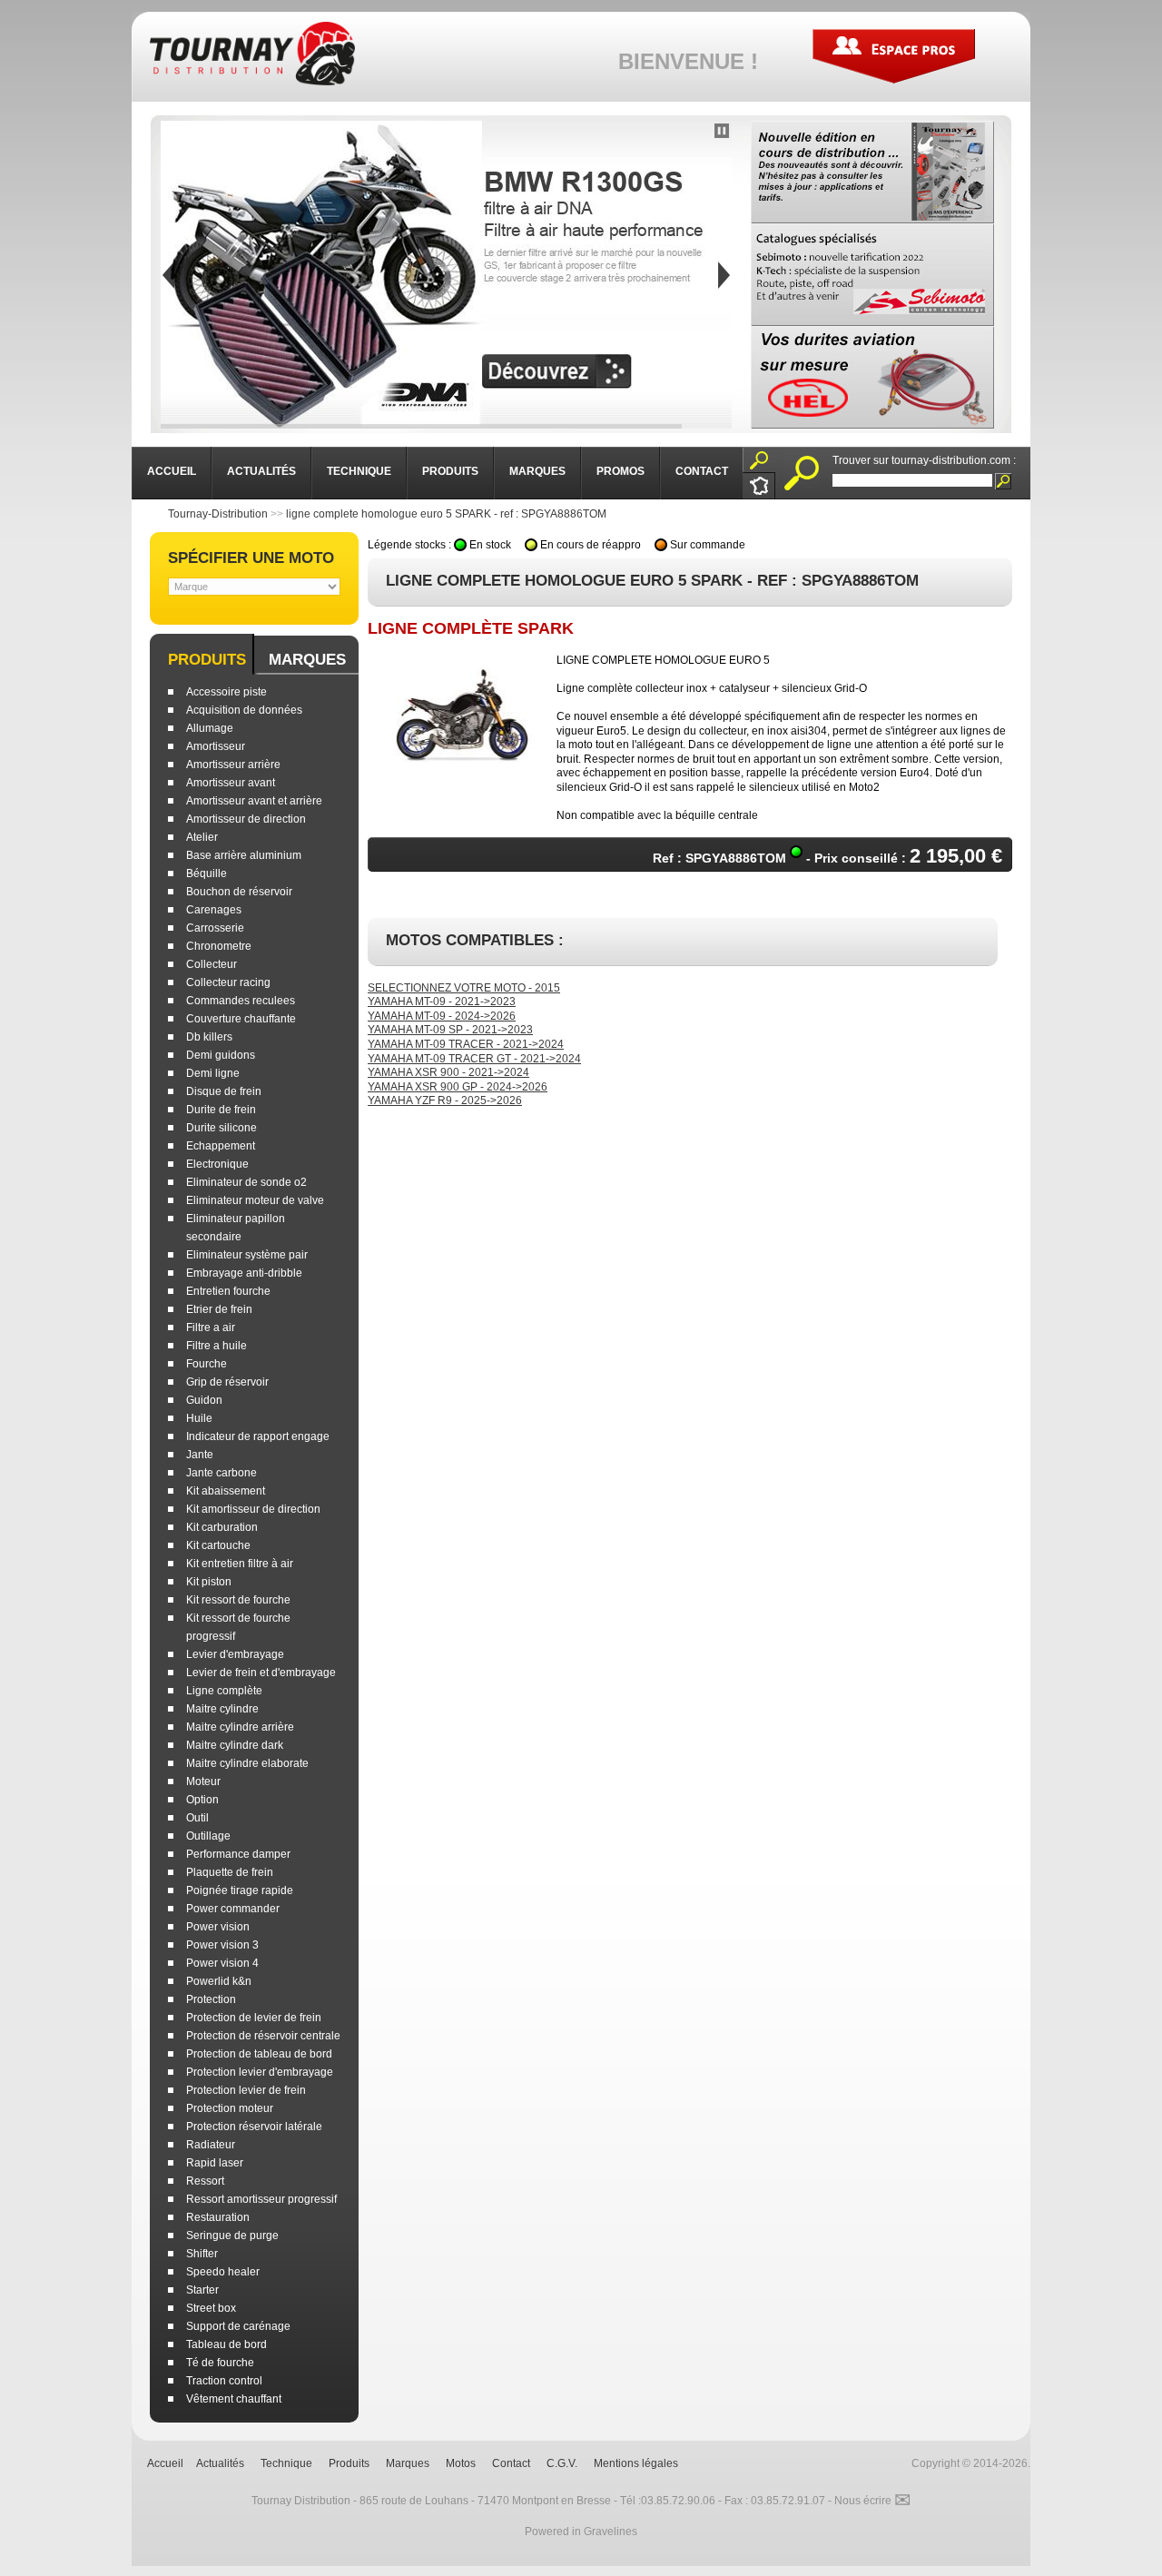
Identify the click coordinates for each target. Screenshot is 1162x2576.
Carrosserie (215, 928)
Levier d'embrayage (235, 1654)
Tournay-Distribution (218, 514)
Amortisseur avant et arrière (254, 801)
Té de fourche (220, 2363)
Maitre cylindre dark (235, 1745)
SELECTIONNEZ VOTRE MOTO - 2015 (464, 988)
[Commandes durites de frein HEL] (872, 377)
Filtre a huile (217, 1346)
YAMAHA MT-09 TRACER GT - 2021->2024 (474, 1059)
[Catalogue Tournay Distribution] (872, 172)
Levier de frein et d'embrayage (261, 1673)
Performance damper (238, 1854)
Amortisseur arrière (233, 765)
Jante (200, 1455)
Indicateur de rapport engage (258, 1436)
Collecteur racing (228, 982)
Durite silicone (222, 1128)
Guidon (204, 1400)
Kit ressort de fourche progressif (238, 1627)
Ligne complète (224, 1691)
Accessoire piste (226, 692)
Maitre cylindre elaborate (247, 1763)
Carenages (214, 910)
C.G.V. (562, 2463)
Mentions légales (636, 2463)
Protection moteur (230, 2108)
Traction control (224, 2381)
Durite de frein (221, 1110)
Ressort (205, 2181)
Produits (207, 660)
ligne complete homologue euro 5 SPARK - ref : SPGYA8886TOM (446, 514)
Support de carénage (238, 2326)
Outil (197, 1818)
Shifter (202, 2254)
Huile (199, 1418)
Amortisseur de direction (246, 819)
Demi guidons (221, 1055)
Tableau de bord (226, 2344)
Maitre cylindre (222, 1709)
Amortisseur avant (231, 783)
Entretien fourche (228, 1291)
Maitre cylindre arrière (240, 1727)
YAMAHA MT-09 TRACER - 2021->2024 (466, 1044)
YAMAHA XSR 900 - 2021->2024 (448, 1072)
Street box (211, 2308)
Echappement (221, 1146)
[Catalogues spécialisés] (872, 275)
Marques (307, 660)
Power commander (233, 1909)
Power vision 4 (222, 1963)
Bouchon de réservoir (239, 892)
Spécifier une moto (251, 558)
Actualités (220, 2463)
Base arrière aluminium (244, 855)
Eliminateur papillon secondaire (236, 1228)
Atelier (202, 837)
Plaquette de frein (230, 1872)
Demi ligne (213, 1073)
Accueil (165, 2463)
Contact (511, 2463)
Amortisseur (216, 746)
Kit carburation (222, 1527)
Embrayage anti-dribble (244, 1273)
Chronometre (219, 946)
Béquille (207, 873)
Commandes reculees (241, 1001)
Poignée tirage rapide (240, 1890)
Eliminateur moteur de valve (255, 1200)
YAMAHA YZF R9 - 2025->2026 (445, 1100)
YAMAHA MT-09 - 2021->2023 (442, 1002)
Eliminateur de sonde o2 (246, 1182)
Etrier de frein (219, 1309)
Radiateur (211, 2145)
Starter (202, 2290)
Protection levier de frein (246, 2090)
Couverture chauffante (241, 1019)
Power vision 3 (222, 1945)
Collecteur (212, 964)
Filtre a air (211, 1327)
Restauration (218, 2217)
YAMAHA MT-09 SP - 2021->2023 (450, 1030)
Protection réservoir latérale (254, 2127)
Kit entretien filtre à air (240, 1564)
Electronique (217, 1164)
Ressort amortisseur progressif (261, 2199)
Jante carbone (222, 1473)
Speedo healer (223, 2272)
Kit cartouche (218, 1545)
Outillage (208, 1836)
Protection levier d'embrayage (260, 2072)
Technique (286, 2463)
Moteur (203, 1781)
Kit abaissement (226, 1491)
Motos (461, 2463)
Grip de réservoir (227, 1382)
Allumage (210, 728)
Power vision (218, 1927)
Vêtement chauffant (234, 2399)
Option (202, 1800)
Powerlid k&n (219, 1981)
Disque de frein (224, 1091)
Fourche (207, 1364)
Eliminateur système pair (247, 1255)
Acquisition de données (244, 710)
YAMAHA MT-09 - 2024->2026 (442, 1016)
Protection (211, 1999)
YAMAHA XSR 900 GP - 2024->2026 (458, 1087)
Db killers (209, 1037)
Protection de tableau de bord (259, 2054)
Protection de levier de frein (254, 2018)
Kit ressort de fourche (238, 1600)
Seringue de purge (232, 2235)
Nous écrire (872, 2501)
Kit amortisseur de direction (253, 1509)
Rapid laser (215, 2163)
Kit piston (209, 1582)
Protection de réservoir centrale (263, 2036)
